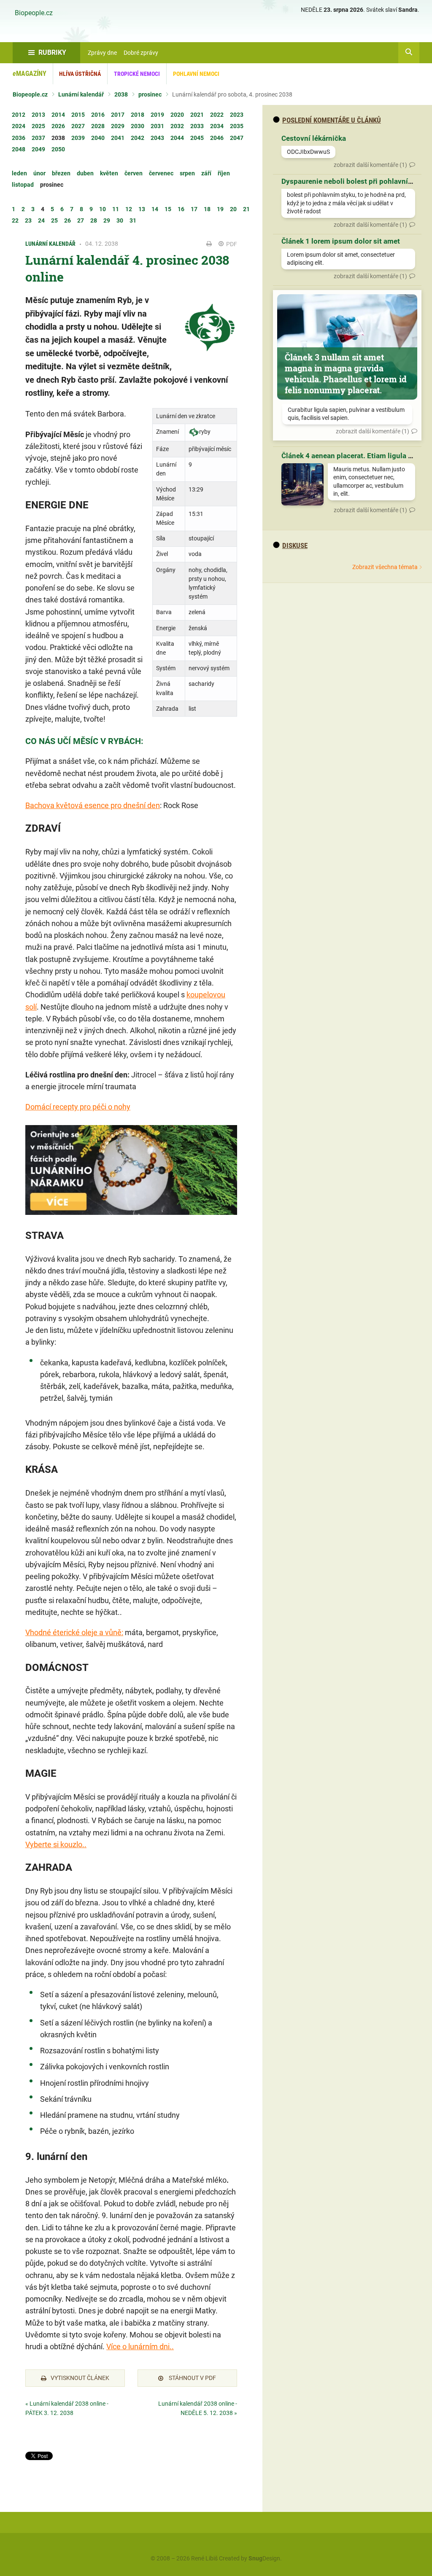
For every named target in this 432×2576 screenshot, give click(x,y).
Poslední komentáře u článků (332, 120)
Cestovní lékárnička (314, 138)
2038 (121, 94)
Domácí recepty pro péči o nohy (78, 1107)
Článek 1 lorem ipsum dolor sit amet (341, 241)
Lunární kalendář (81, 94)
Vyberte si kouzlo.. (56, 1844)
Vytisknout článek (80, 2378)
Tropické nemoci (137, 74)
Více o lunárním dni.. (140, 2346)
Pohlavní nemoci (196, 74)
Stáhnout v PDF (192, 2378)
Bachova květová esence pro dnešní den (93, 805)
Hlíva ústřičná (80, 74)
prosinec (150, 94)
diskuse (295, 545)
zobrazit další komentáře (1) (370, 165)
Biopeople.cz (34, 13)
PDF (231, 244)
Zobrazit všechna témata (385, 567)
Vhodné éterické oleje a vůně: (74, 1632)
